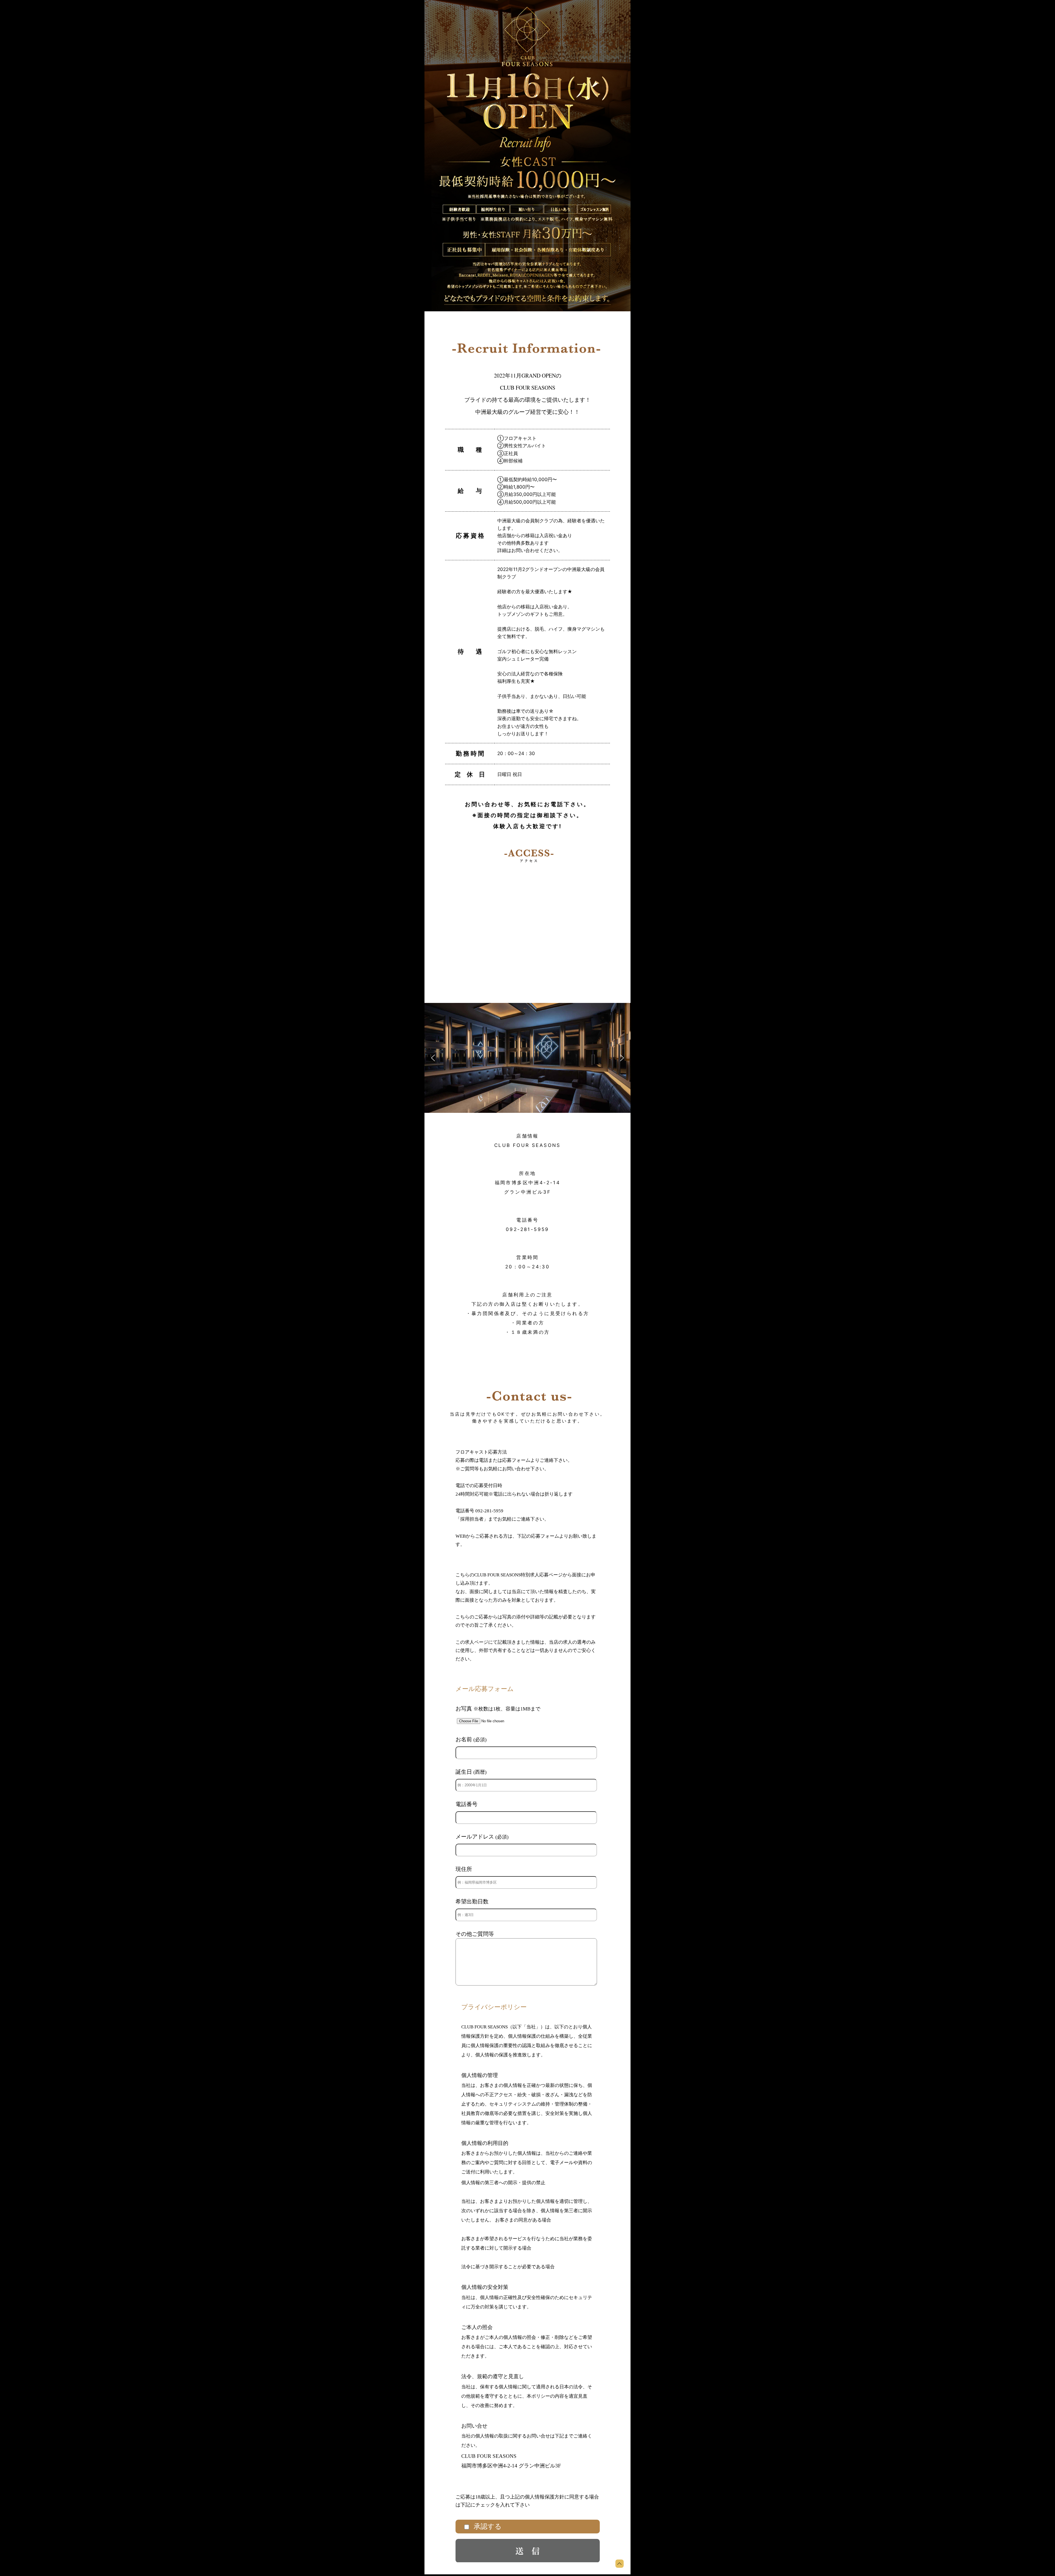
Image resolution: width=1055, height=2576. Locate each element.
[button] (433, 1058)
